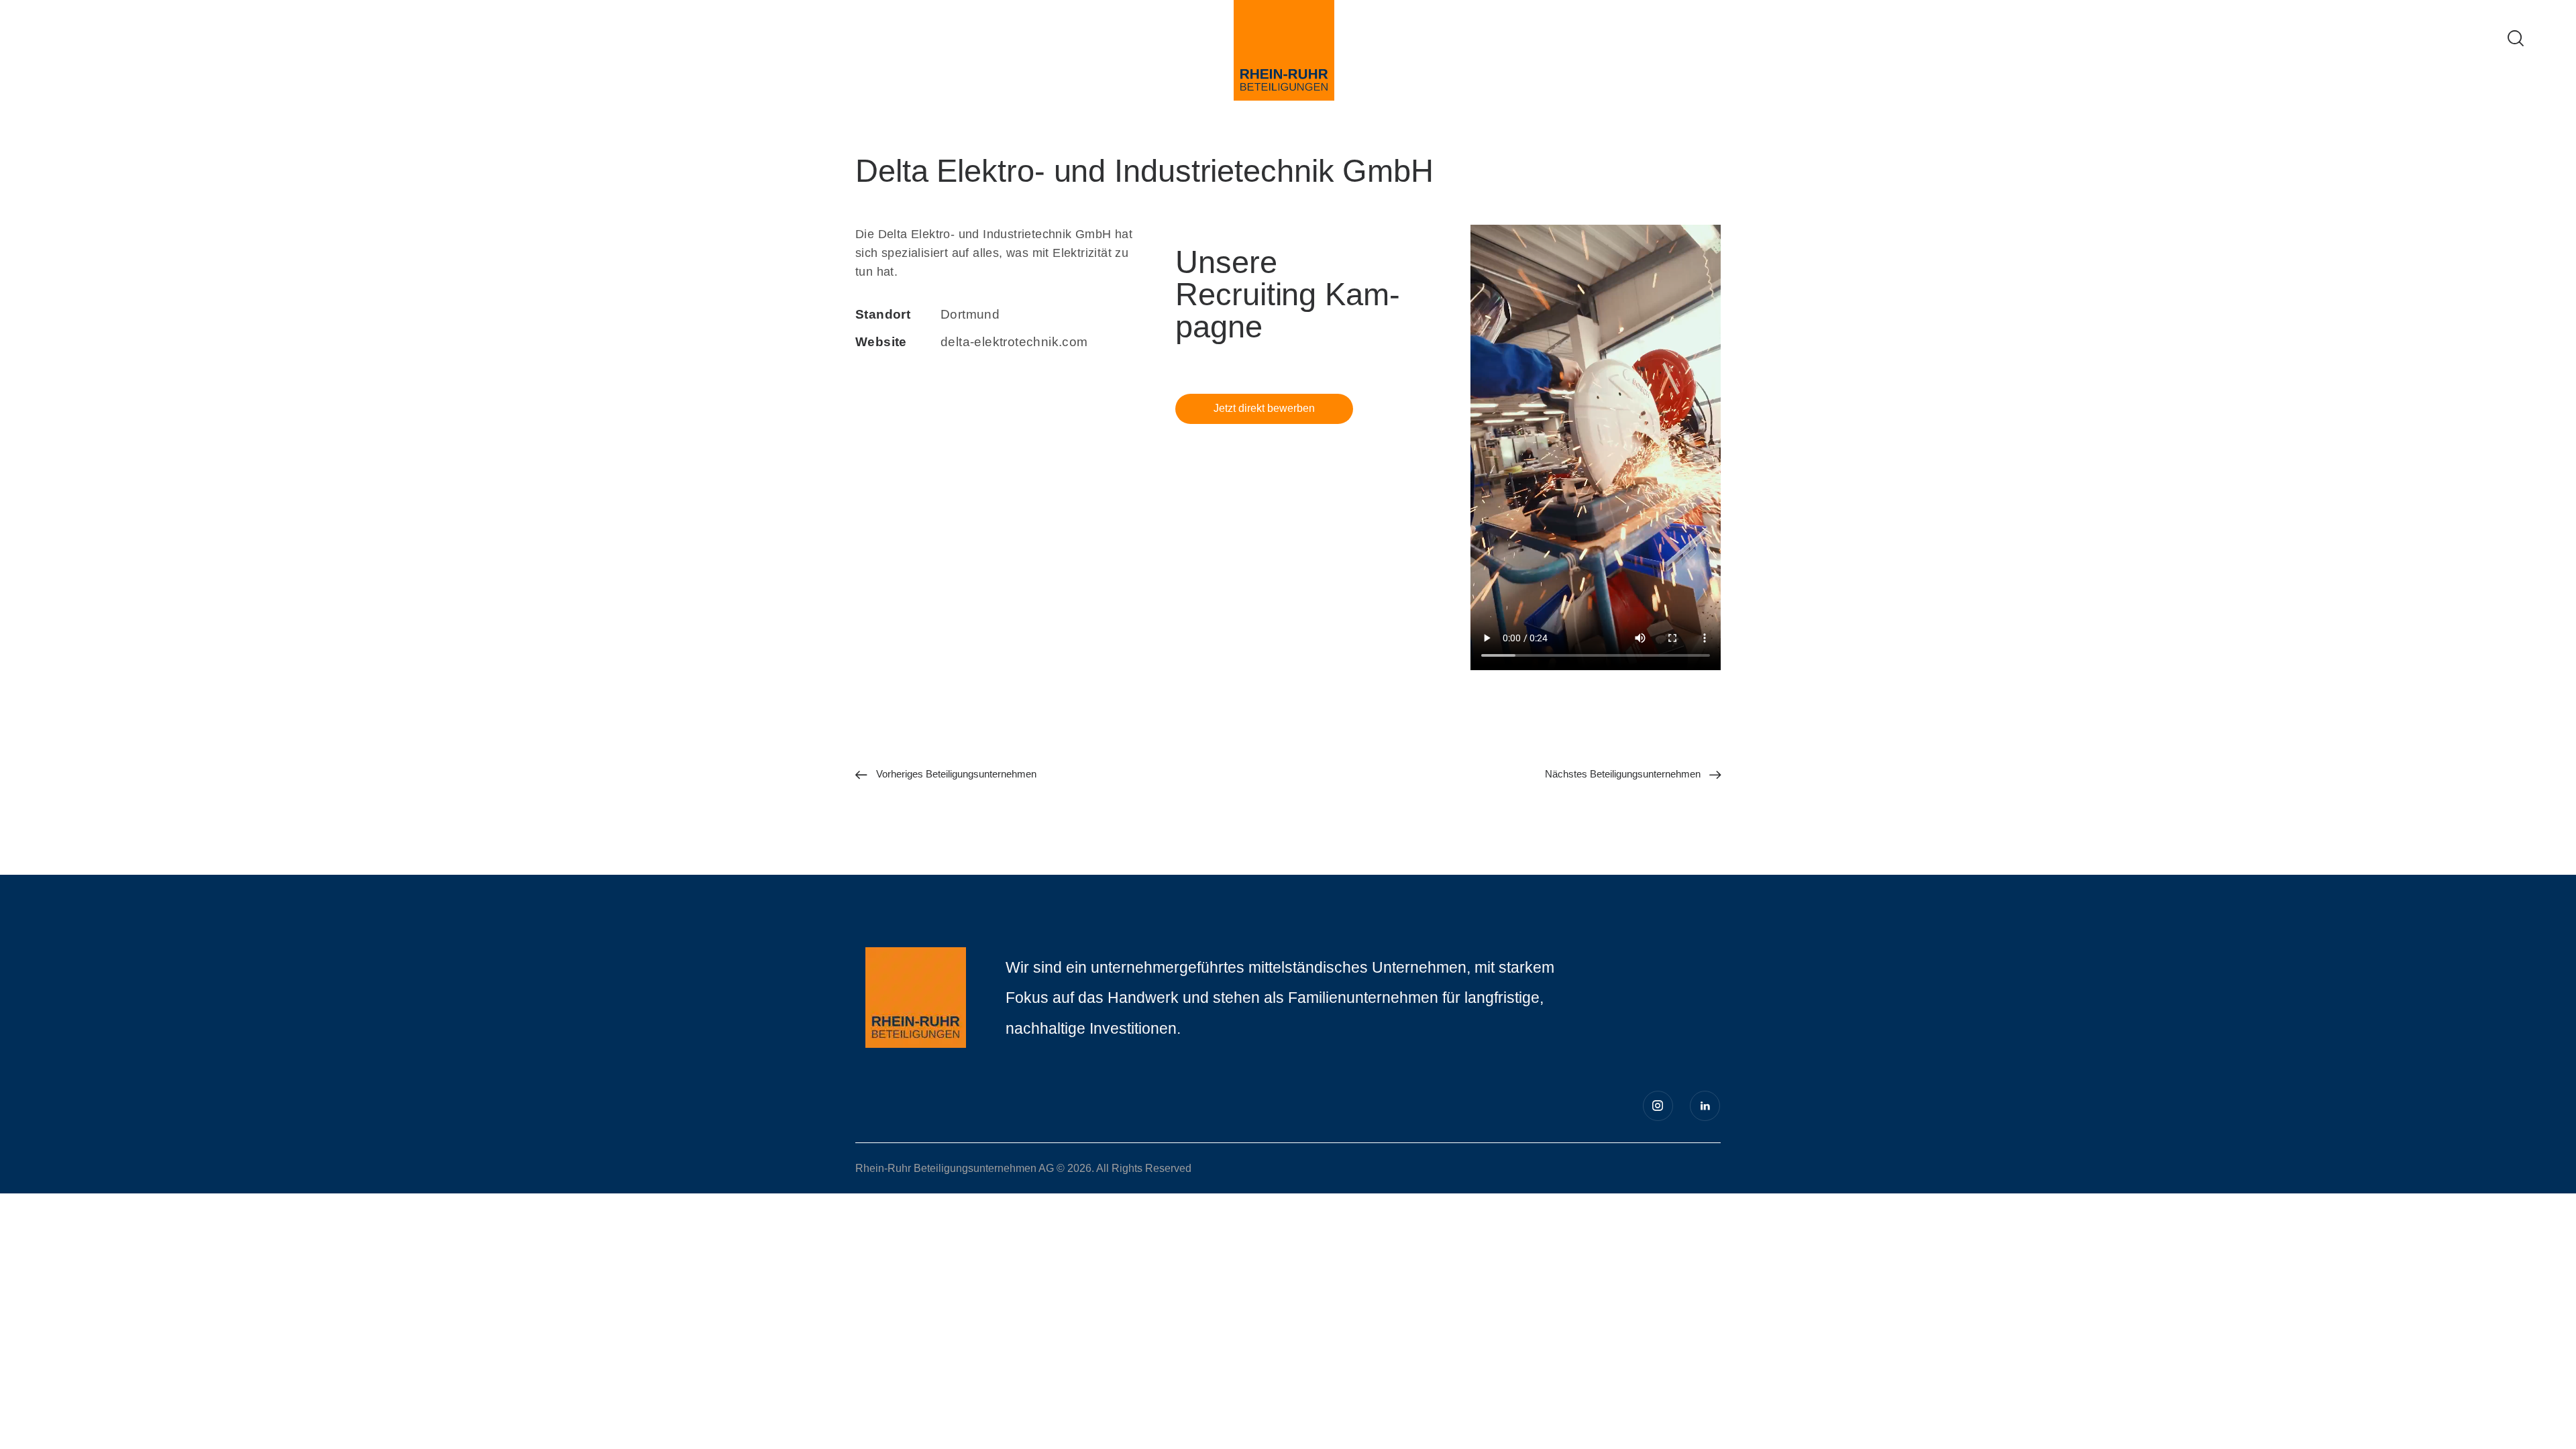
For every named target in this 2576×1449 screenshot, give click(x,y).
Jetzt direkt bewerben (1264, 408)
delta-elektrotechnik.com (1014, 342)
